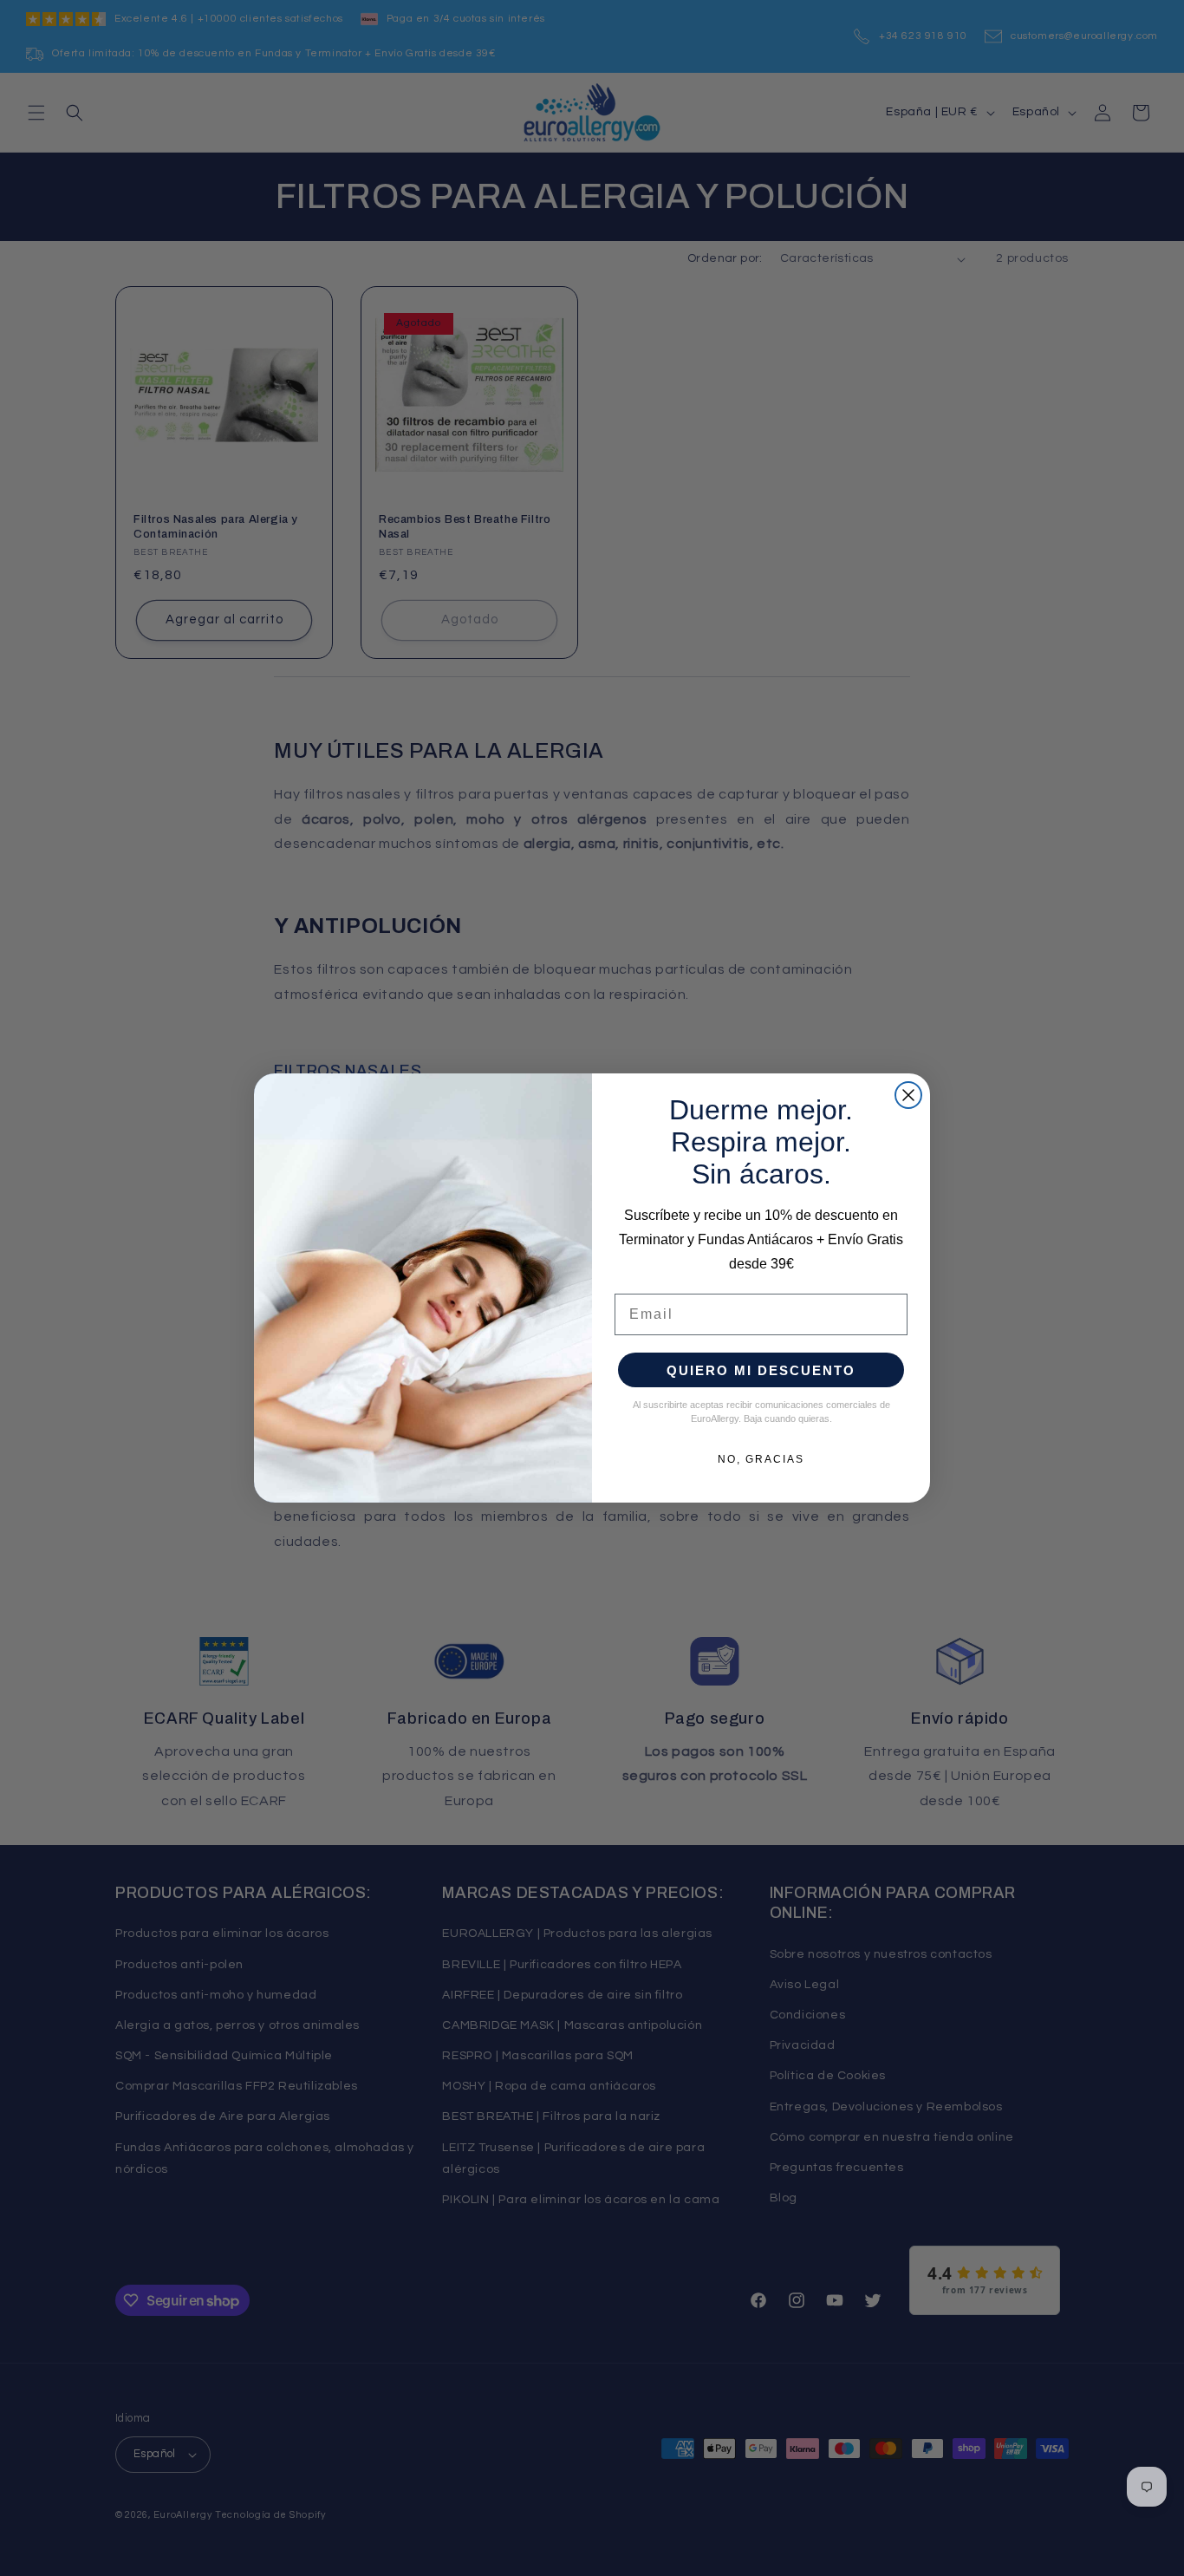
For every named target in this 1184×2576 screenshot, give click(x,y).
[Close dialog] (908, 1095)
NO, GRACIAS (761, 1459)
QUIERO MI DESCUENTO (761, 1370)
